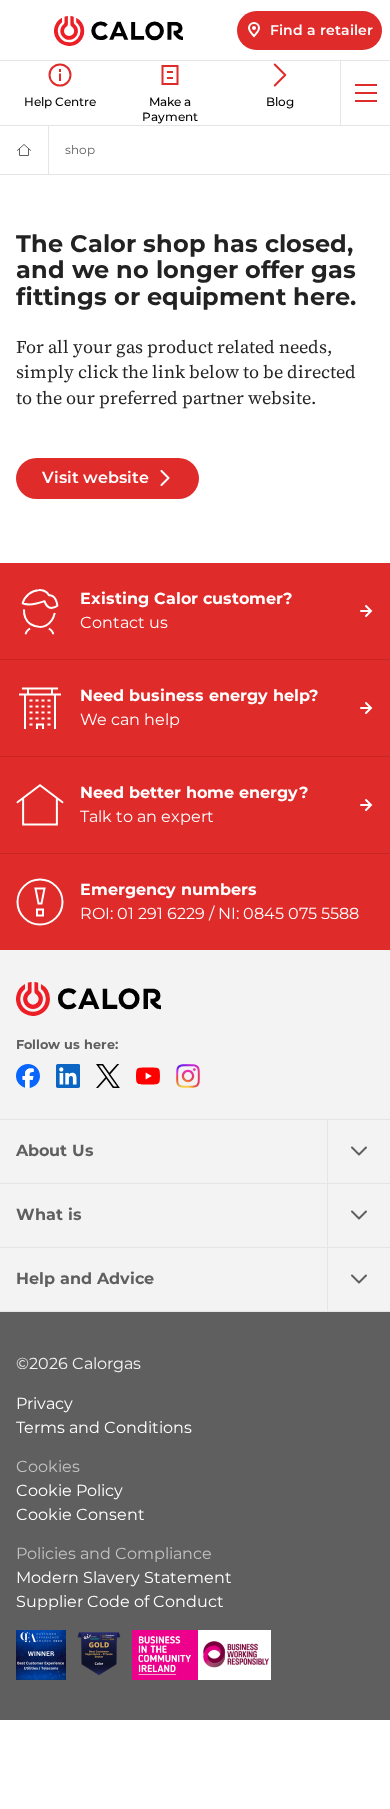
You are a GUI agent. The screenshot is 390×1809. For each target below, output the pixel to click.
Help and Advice (85, 1278)
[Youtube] (148, 1075)
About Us (55, 1150)
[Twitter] (108, 1075)
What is (49, 1214)
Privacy (44, 1403)
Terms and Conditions (104, 1427)
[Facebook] (28, 1075)
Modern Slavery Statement (124, 1577)
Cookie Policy (69, 1490)
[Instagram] (188, 1075)
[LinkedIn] (68, 1075)
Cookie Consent (80, 1514)
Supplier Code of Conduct (120, 1601)
